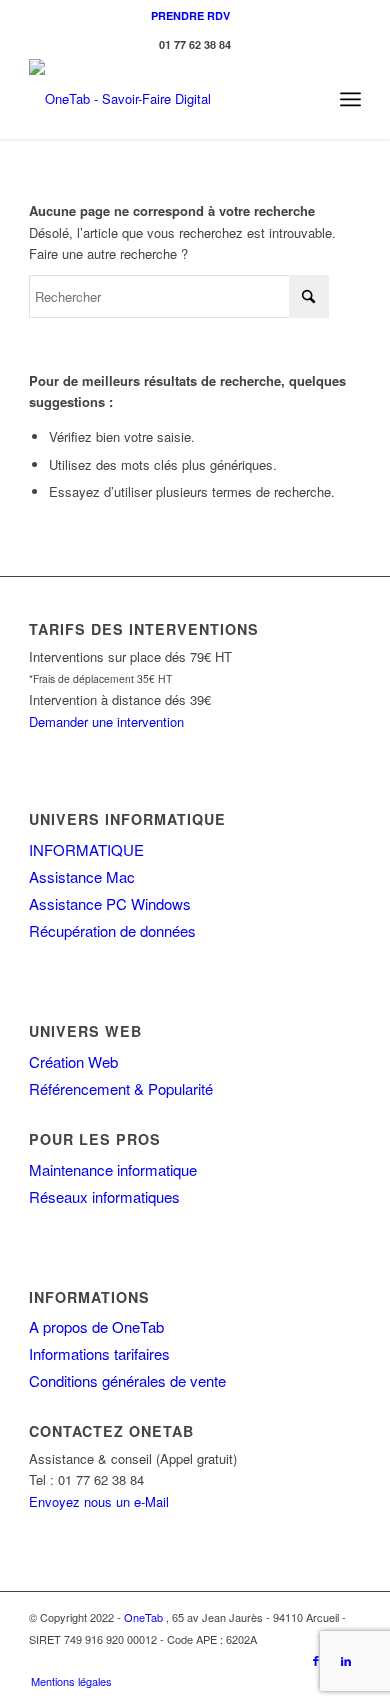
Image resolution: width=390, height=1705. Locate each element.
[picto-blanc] (161, 99)
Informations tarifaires (99, 1353)
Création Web (73, 1061)
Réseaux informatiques (104, 1196)
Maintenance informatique (113, 1169)
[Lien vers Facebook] (316, 1660)
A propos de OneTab (96, 1326)
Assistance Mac (82, 876)
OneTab (143, 1617)
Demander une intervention (106, 721)
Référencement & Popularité (121, 1088)
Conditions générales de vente (127, 1380)
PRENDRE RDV (190, 15)
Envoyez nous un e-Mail (99, 1501)
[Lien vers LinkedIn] (346, 1660)
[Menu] (350, 99)
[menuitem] (190, 15)
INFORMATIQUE (86, 849)
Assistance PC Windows (110, 903)
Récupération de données (112, 930)
